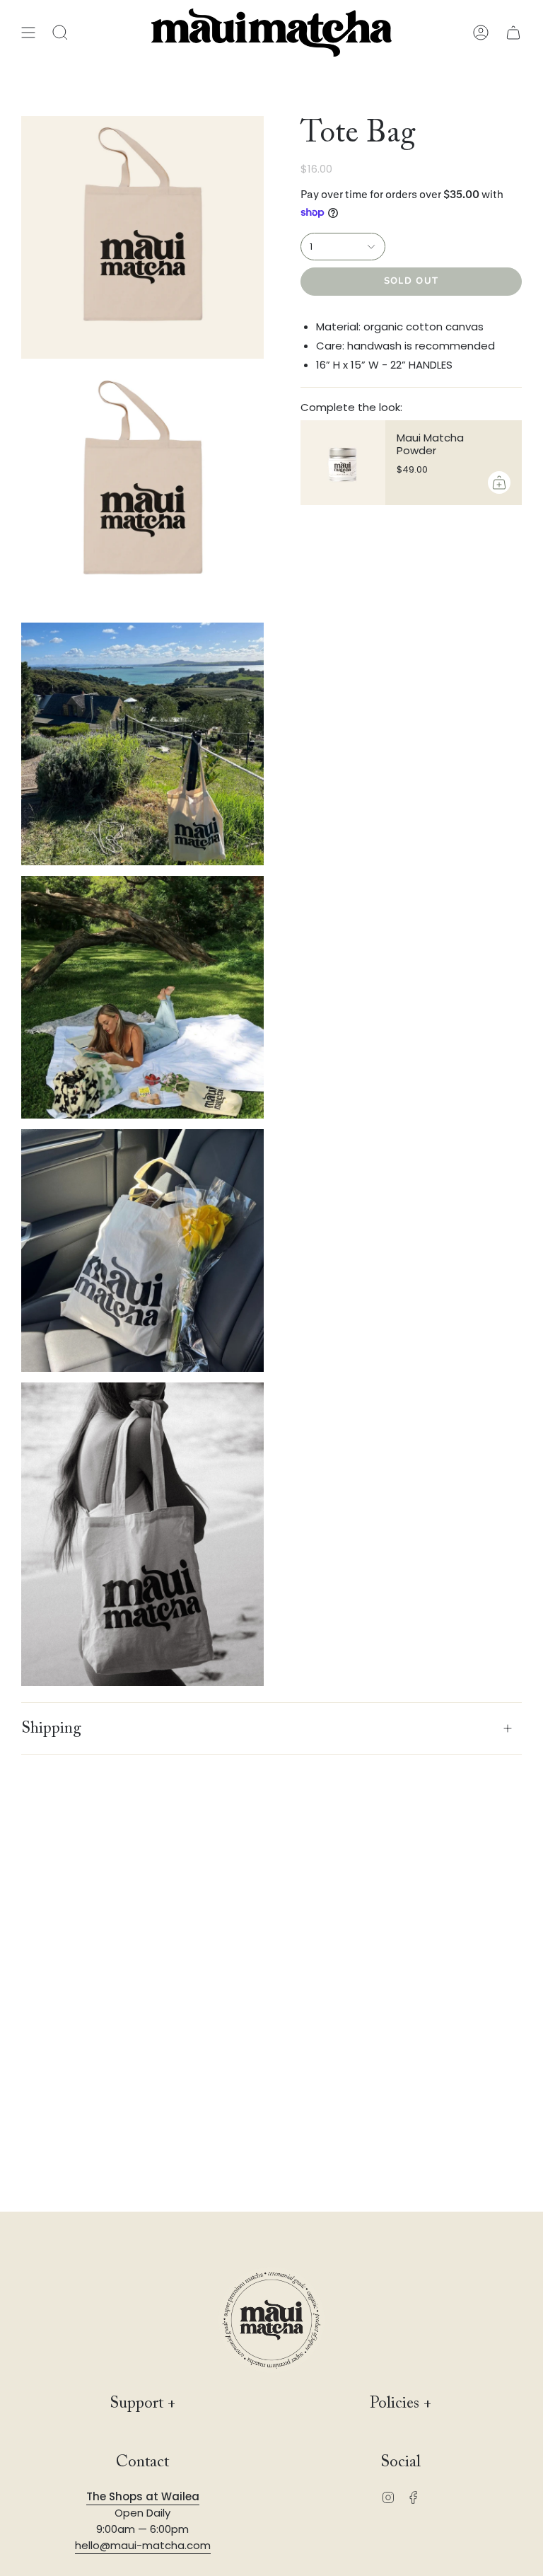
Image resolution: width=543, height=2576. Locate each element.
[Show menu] (28, 33)
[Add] (499, 483)
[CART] (513, 33)
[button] (60, 33)
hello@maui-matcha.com (143, 2545)
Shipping (51, 1728)
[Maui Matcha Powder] (343, 463)
